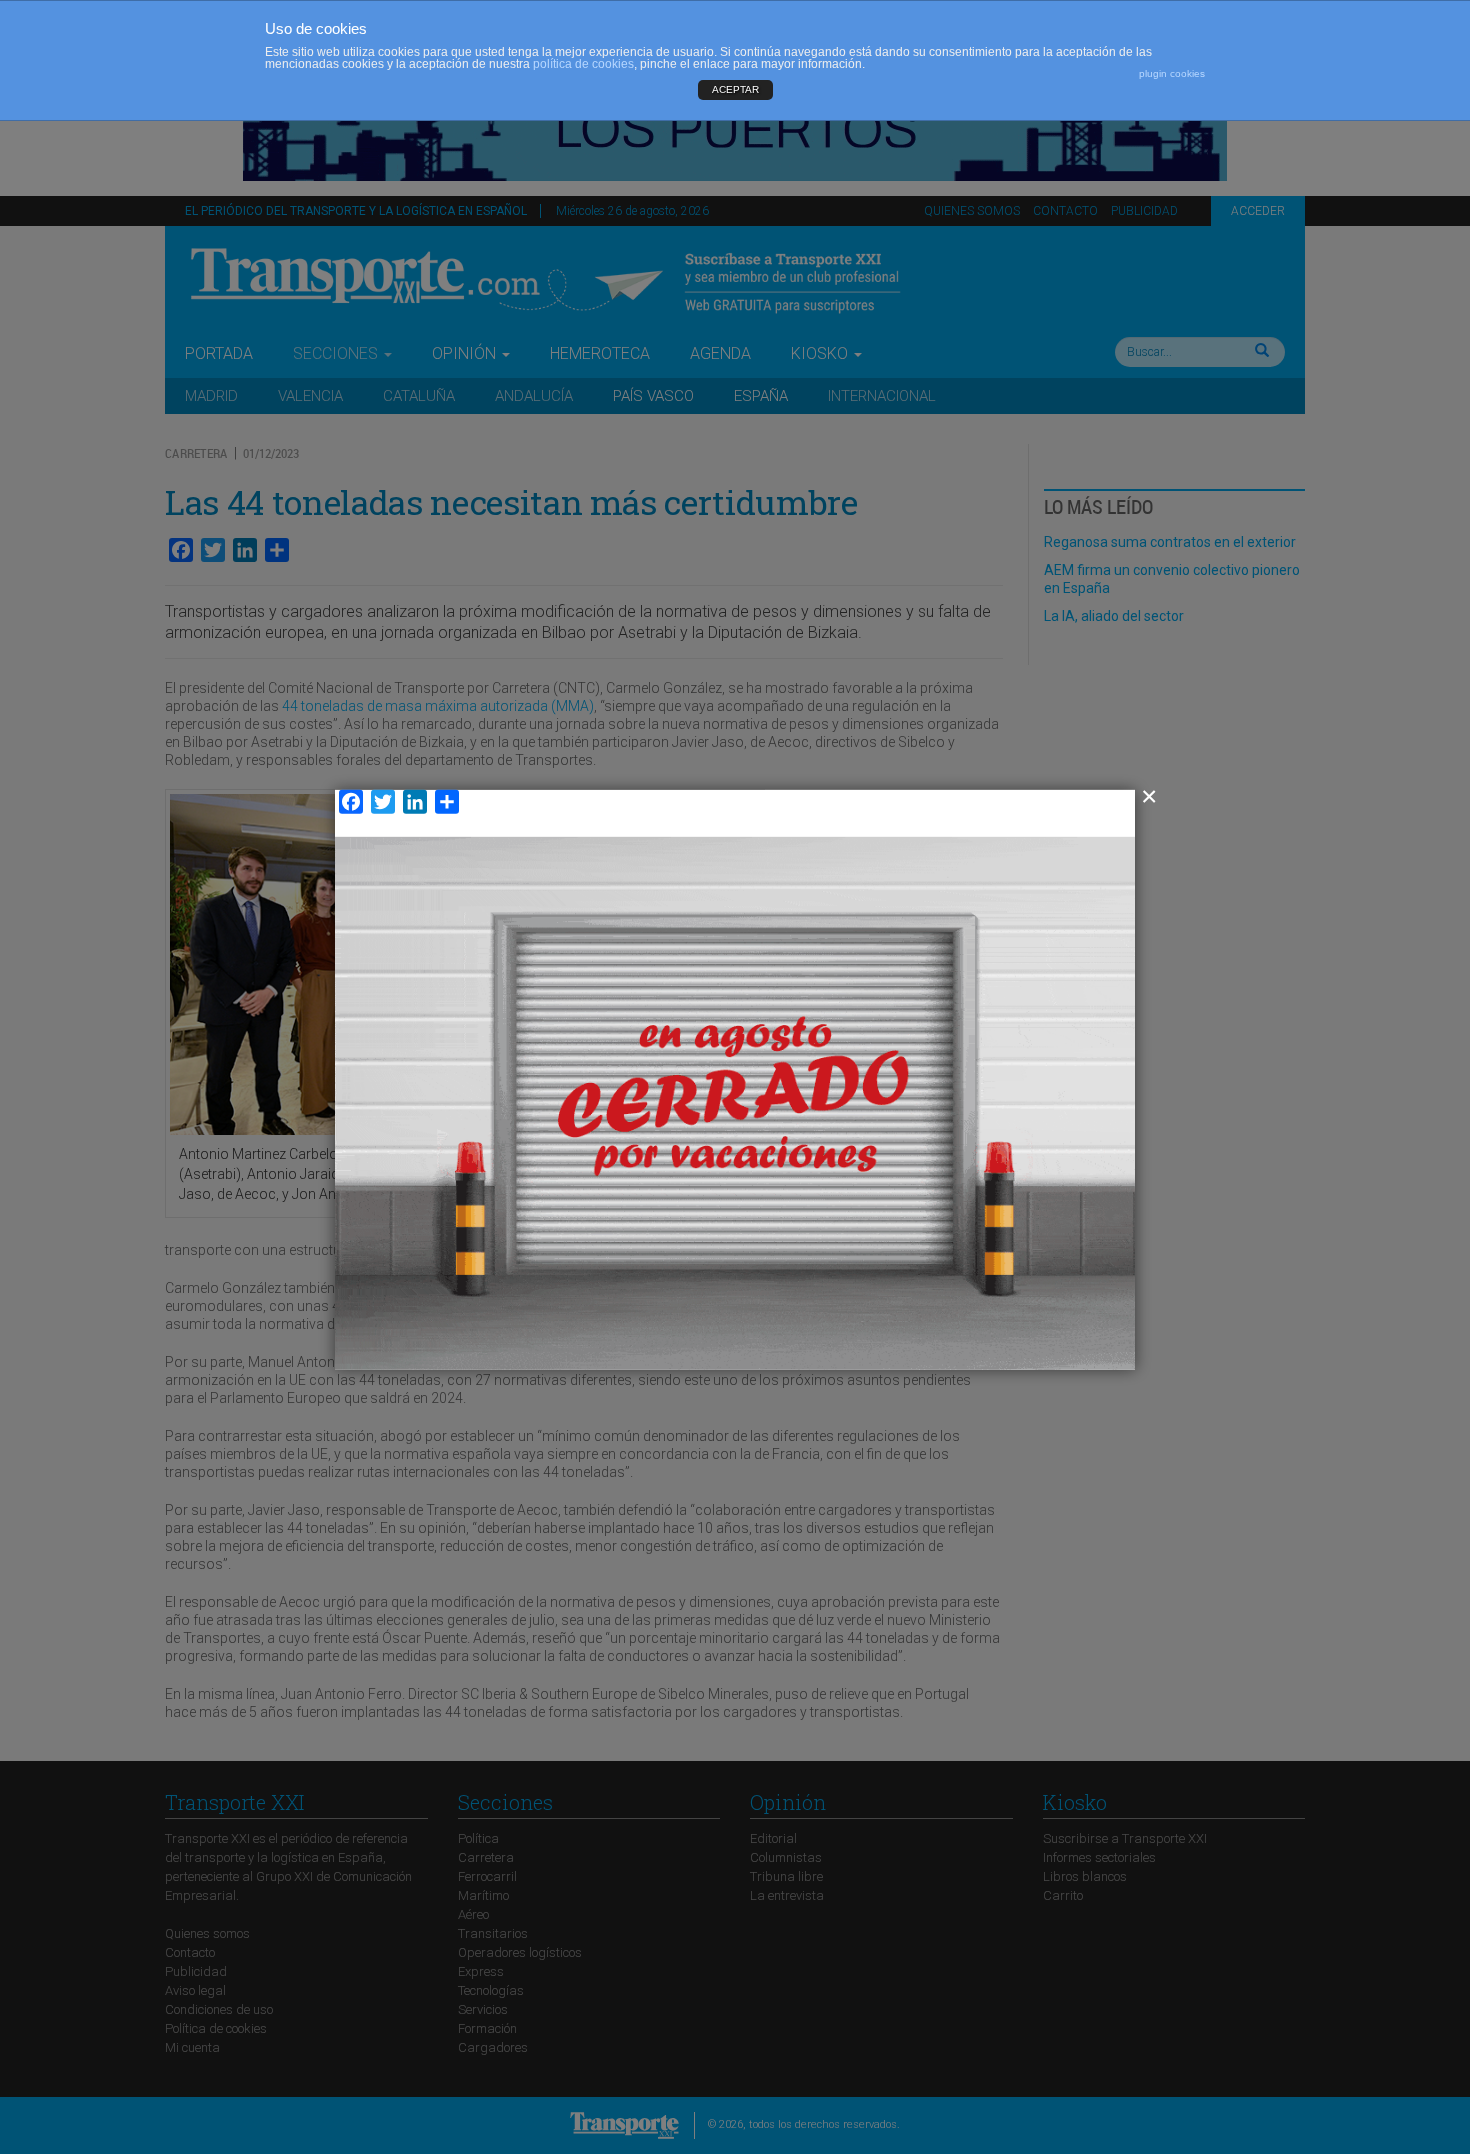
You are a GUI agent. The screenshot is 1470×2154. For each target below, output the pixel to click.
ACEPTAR (735, 89)
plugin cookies (1172, 73)
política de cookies (583, 64)
